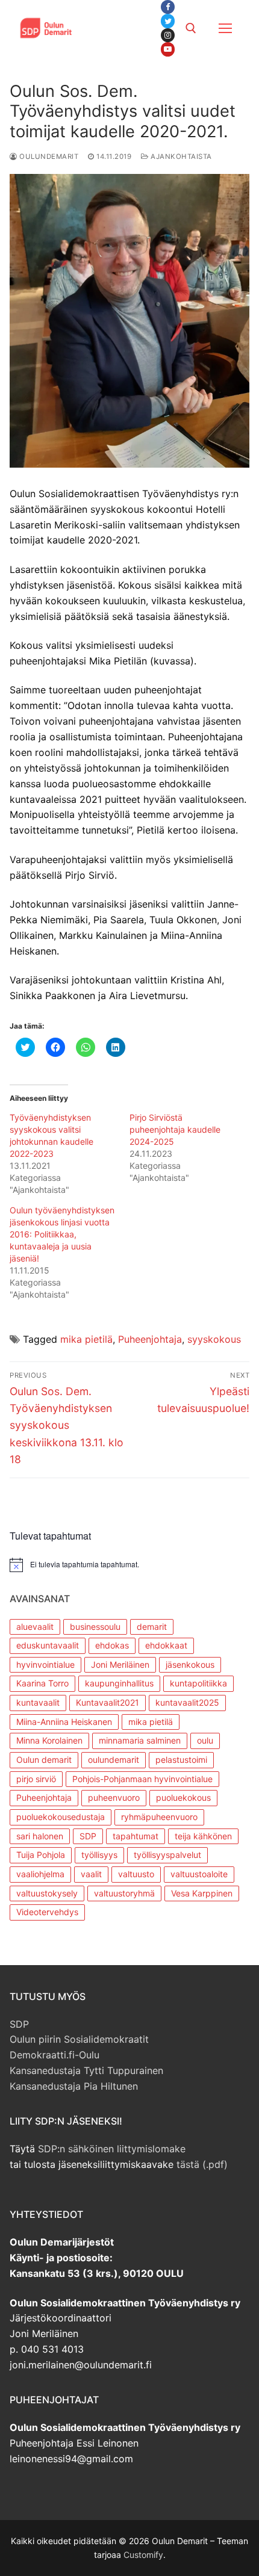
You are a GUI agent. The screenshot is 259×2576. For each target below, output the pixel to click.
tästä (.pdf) (202, 2164)
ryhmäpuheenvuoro (159, 1817)
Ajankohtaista (180, 156)
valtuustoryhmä (124, 1893)
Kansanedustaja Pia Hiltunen (74, 2086)
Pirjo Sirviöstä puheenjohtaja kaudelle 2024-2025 (175, 1129)
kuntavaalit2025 (187, 1702)
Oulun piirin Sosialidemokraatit (79, 2039)
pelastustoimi (181, 1760)
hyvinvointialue (45, 1664)
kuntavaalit (38, 1702)
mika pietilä (86, 1339)
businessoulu (95, 1627)
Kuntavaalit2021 (108, 1702)
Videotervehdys (47, 1912)
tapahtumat (136, 1836)
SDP (88, 1836)
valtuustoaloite (199, 1874)
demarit (152, 1627)
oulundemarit (114, 1760)
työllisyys (99, 1855)
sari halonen (40, 1836)
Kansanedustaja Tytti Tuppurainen (86, 2070)
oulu (205, 1740)
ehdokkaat (166, 1645)
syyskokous (214, 1339)
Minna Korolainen (49, 1740)
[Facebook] (168, 7)
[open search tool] (191, 28)
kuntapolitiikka (198, 1683)
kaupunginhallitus (119, 1683)
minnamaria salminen (140, 1740)
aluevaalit (35, 1627)
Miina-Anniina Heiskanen (64, 1722)
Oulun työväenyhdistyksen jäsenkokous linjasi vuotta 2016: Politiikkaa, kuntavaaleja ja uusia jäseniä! (62, 1234)
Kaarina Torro (42, 1683)
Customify (143, 2555)
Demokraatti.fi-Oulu (55, 2055)
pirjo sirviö (36, 1779)
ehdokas (112, 1645)
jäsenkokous (190, 1664)
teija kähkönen (203, 1836)
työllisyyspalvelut (167, 1855)
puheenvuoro (114, 1797)
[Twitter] (168, 21)
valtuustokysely (47, 1893)
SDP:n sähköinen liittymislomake (112, 2149)
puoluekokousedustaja (61, 1817)
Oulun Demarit (116, 20)
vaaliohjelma (40, 1874)
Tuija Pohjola (41, 1855)
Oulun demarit (44, 1760)
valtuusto (136, 1874)
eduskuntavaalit (48, 1645)
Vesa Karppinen (202, 1893)
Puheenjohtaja (150, 1339)
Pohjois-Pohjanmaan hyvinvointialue (142, 1779)
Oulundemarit (48, 156)
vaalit (91, 1874)
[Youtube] (168, 49)
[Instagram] (168, 35)
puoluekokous (183, 1797)
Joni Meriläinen (120, 1664)
